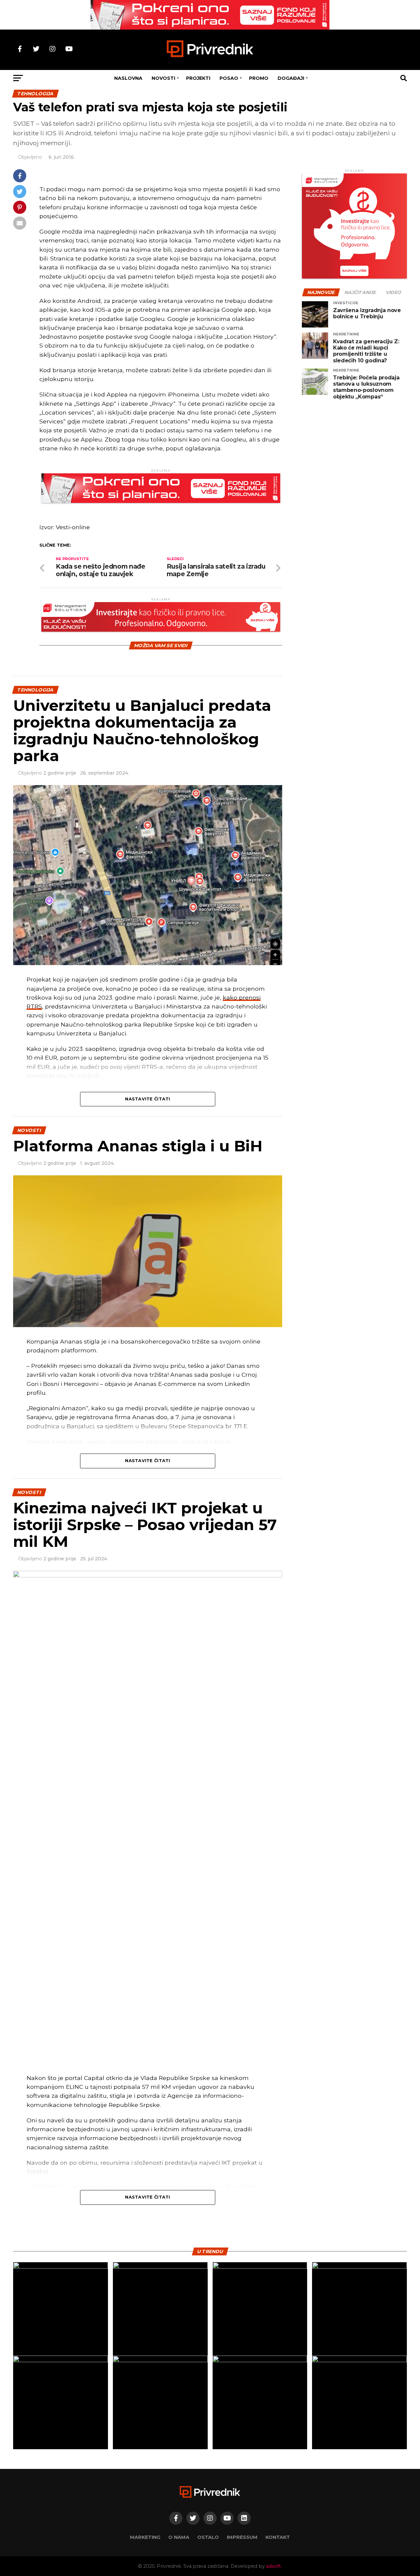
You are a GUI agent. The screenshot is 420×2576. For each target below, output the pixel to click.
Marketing (145, 2537)
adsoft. (274, 2566)
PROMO (259, 78)
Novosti (163, 78)
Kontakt (278, 2537)
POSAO (229, 78)
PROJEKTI (198, 78)
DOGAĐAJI (291, 78)
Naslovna (128, 78)
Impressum (242, 2537)
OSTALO (208, 2537)
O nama (179, 2537)
